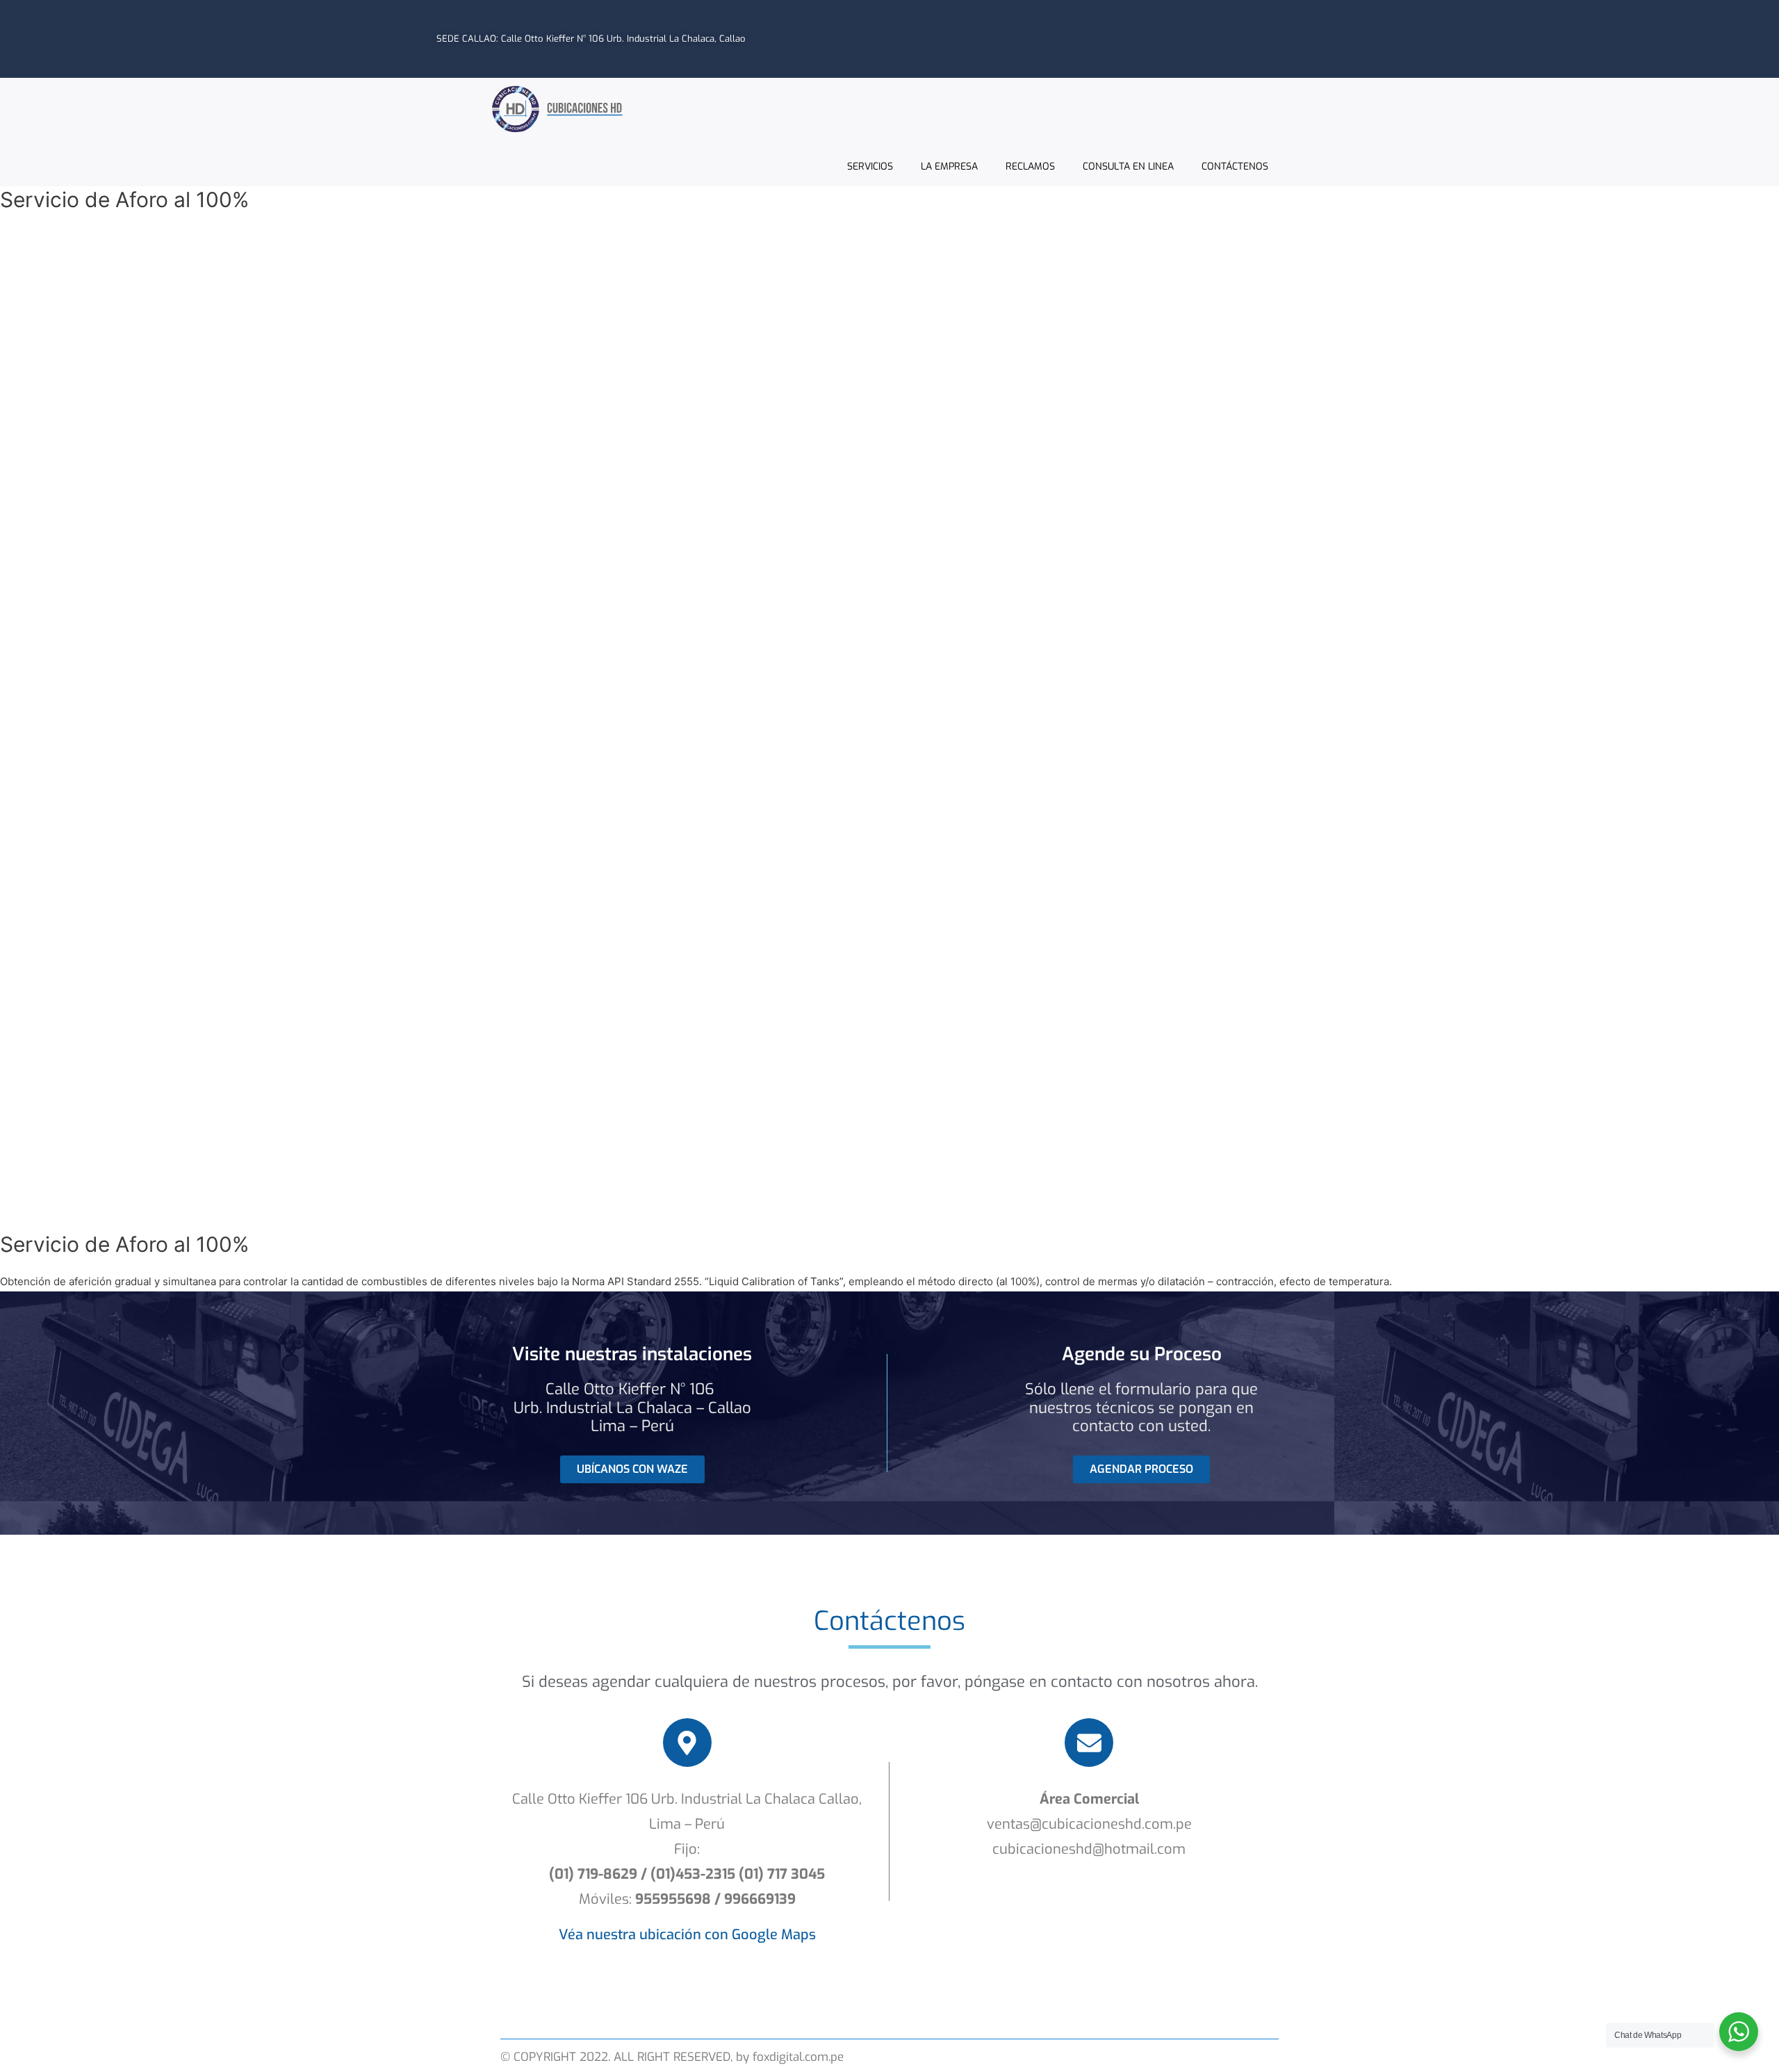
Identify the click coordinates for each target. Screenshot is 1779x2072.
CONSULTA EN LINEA (1128, 166)
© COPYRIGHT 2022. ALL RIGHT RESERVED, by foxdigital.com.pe (672, 2057)
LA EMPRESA (949, 166)
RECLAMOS (1030, 166)
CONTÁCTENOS (1235, 166)
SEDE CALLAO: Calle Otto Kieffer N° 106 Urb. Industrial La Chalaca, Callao (591, 39)
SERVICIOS (870, 166)
